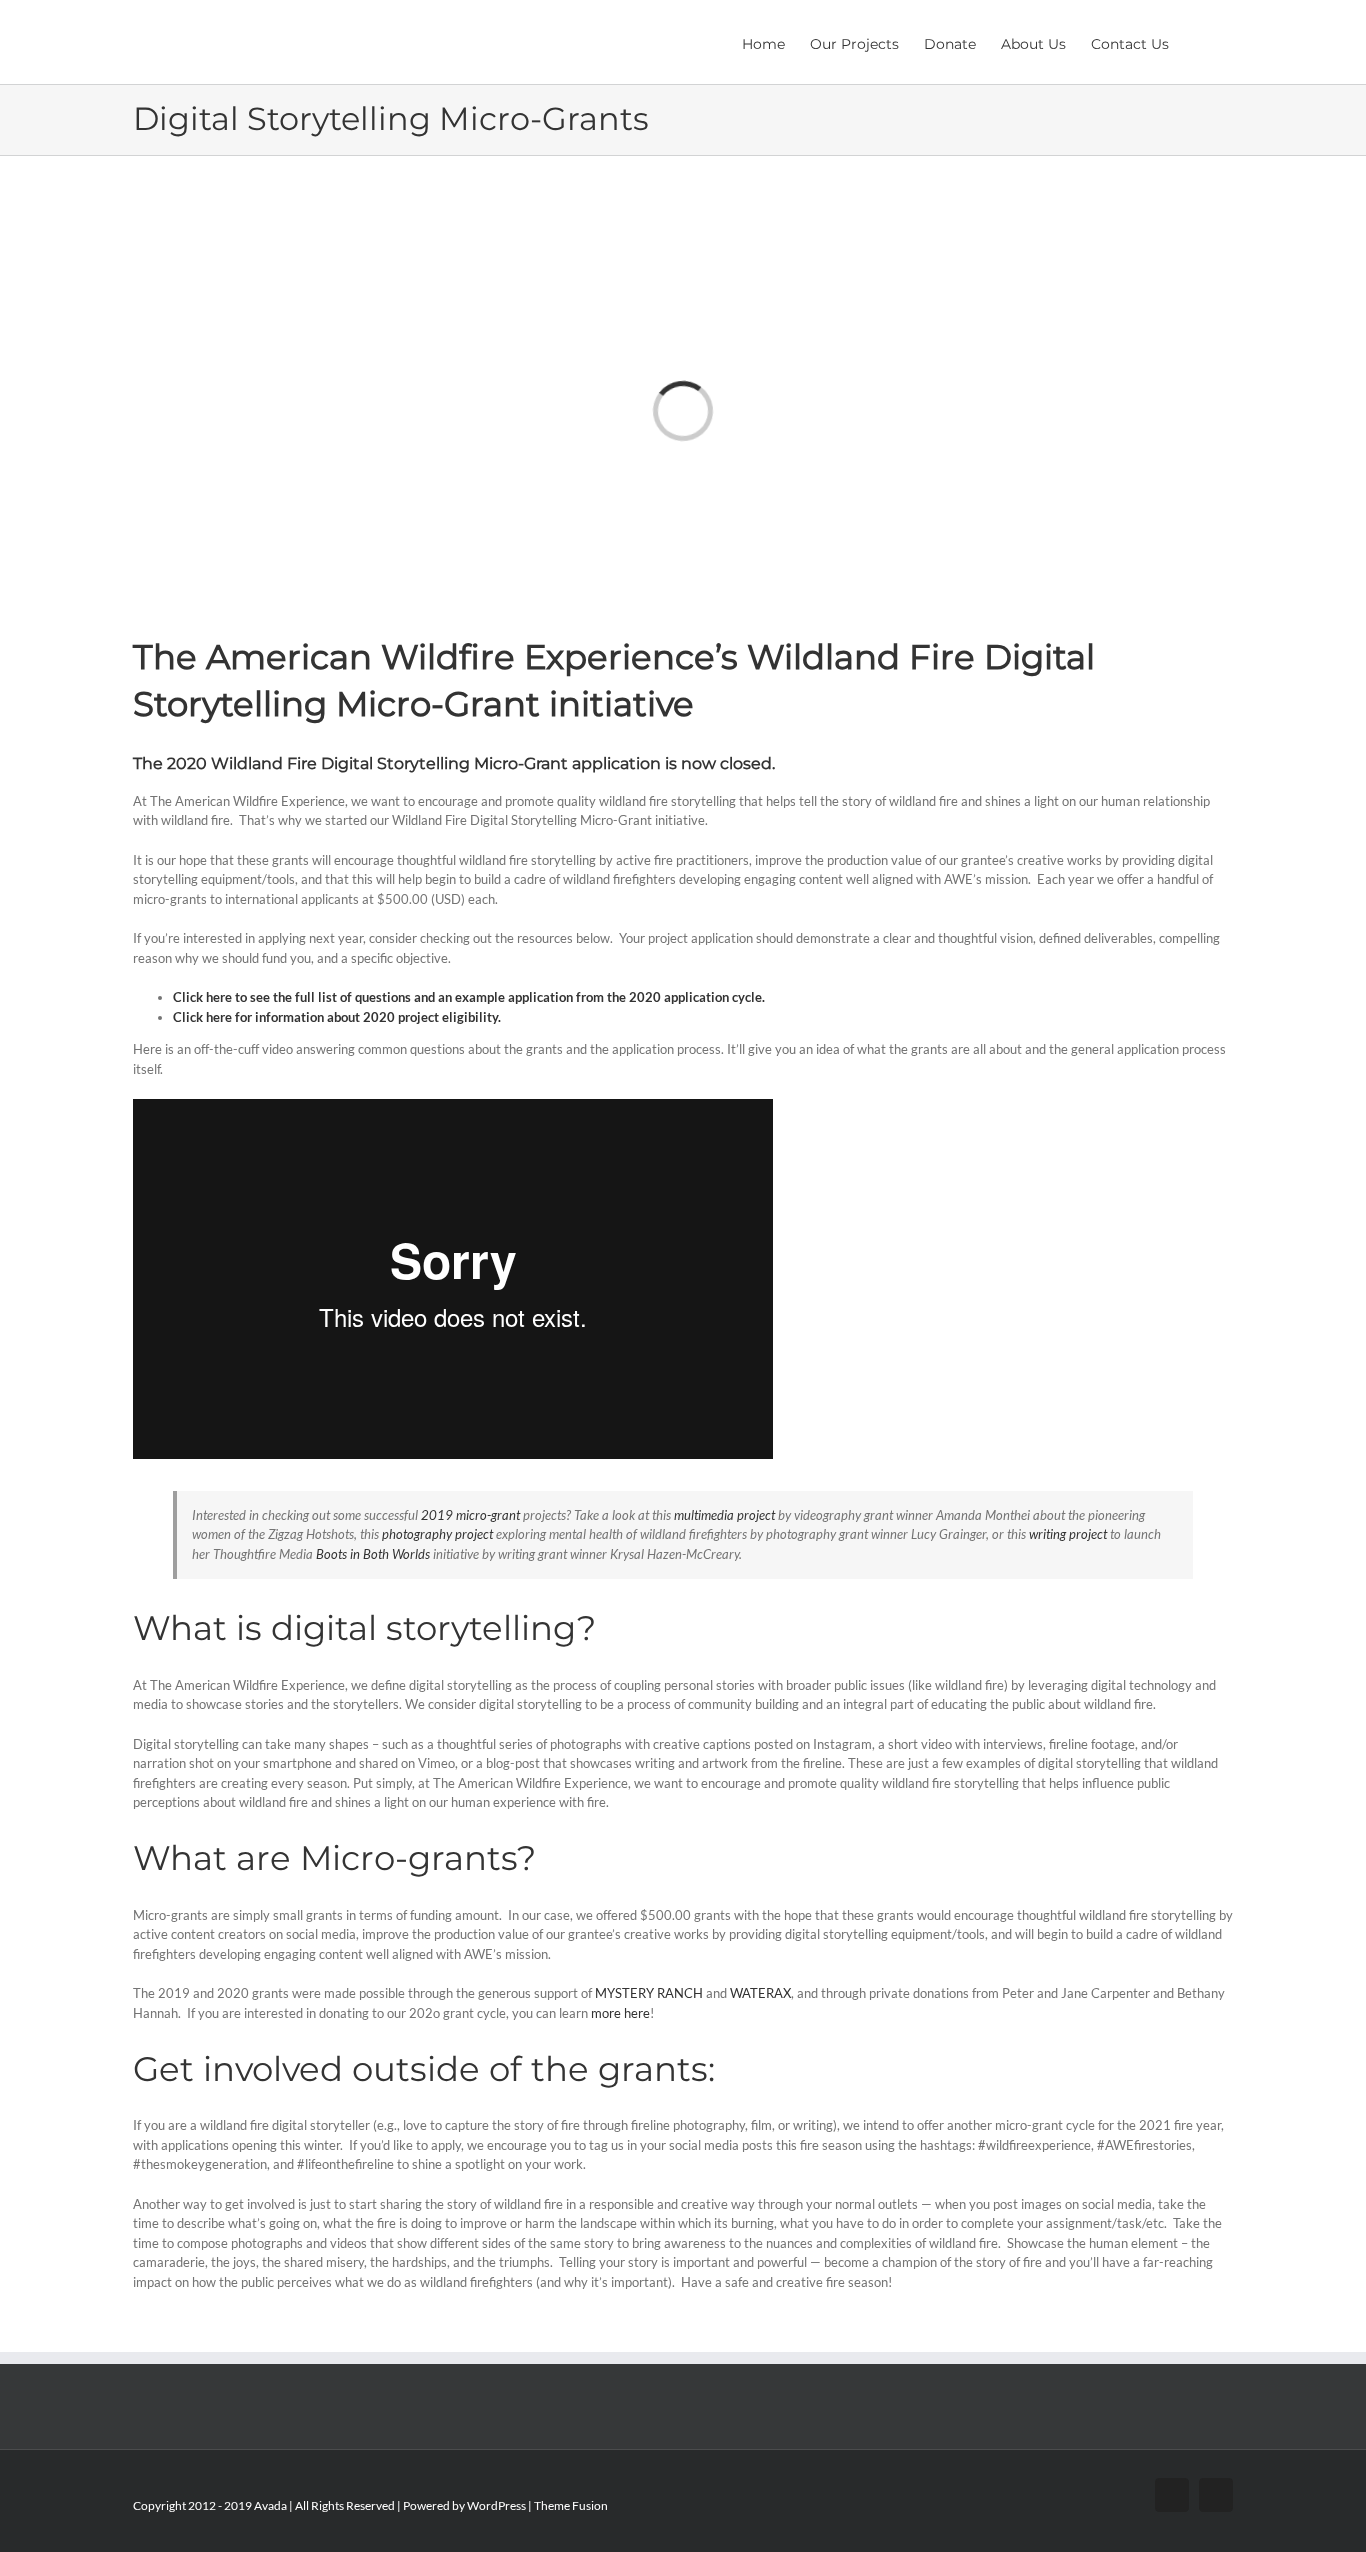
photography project (437, 1534)
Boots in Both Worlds (373, 1554)
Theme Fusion (571, 2505)
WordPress (496, 2505)
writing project (1068, 1534)
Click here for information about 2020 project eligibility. (337, 1017)
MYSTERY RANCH (649, 1993)
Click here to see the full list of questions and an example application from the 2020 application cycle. (469, 997)
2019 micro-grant (470, 1515)
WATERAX (760, 1993)
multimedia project (724, 1515)
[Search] (1201, 42)
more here (620, 2013)
